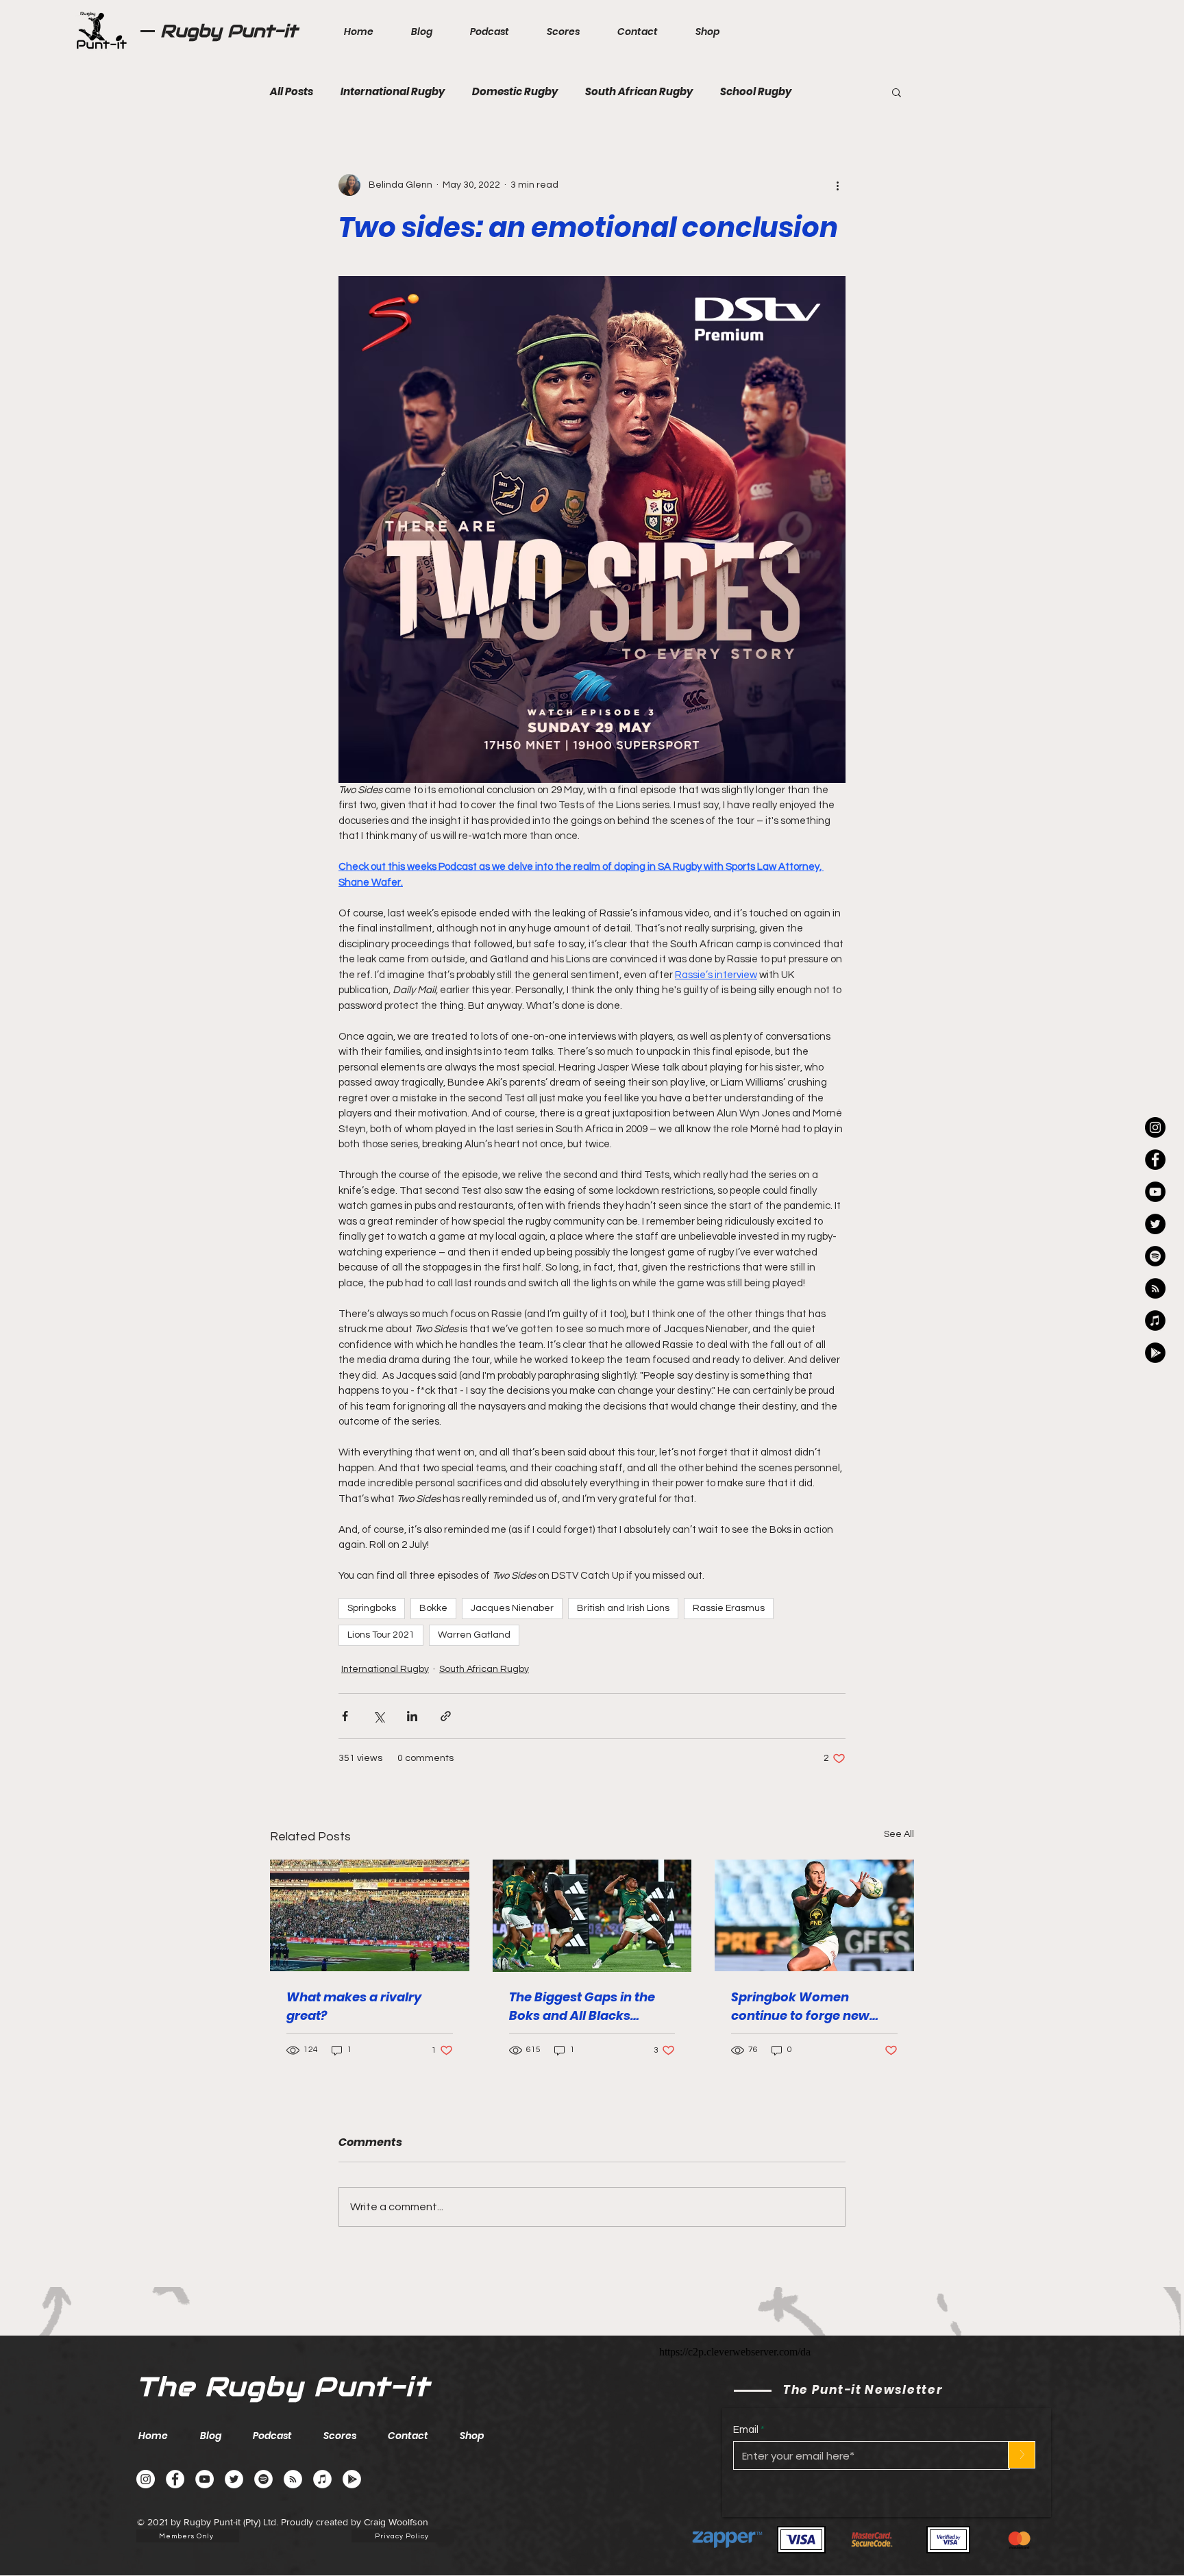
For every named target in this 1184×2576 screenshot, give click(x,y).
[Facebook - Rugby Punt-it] (175, 2479)
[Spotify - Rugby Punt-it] (1155, 1256)
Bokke (433, 1608)
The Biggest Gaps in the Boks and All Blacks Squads (582, 2006)
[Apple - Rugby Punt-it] (1155, 1321)
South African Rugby (639, 92)
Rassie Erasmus (729, 1608)
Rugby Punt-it (229, 31)
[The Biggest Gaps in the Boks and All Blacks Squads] (592, 1916)
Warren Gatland (474, 1635)
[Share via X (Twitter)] (379, 1716)
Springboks (372, 1608)
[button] (897, 92)
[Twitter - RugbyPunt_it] (1155, 1224)
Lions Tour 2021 (381, 1635)
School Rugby (756, 92)
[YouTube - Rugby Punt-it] (205, 2479)
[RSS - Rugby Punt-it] (1155, 1288)
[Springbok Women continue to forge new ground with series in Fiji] (814, 1915)
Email (746, 2430)
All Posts (292, 92)
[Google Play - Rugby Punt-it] (1155, 1353)
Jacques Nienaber (512, 1608)
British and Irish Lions (623, 1608)
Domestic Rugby (515, 92)
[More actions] (837, 185)
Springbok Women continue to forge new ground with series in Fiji (807, 2006)
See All (899, 1834)
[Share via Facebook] (345, 1716)
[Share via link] (446, 1716)
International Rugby (393, 92)
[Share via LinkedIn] (412, 1716)
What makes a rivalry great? (354, 2006)
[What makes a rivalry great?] (370, 1915)
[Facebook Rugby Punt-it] (1155, 1160)
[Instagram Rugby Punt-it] (1155, 1127)
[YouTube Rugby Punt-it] (1155, 1192)
